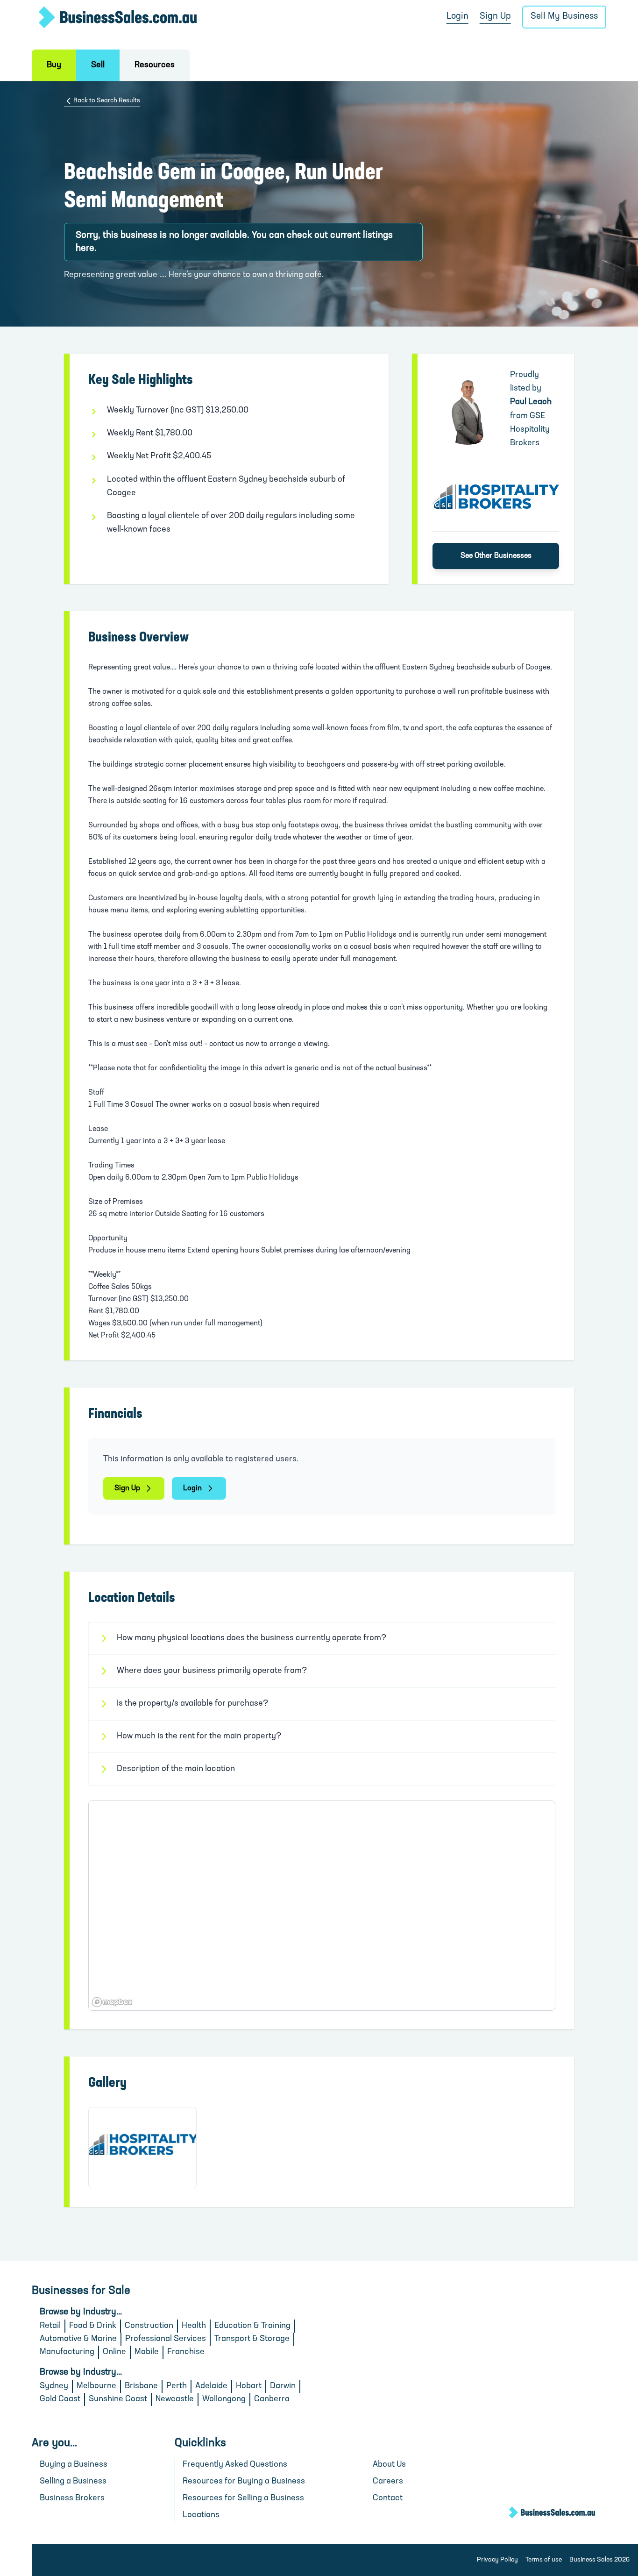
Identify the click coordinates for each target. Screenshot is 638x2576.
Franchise (186, 2352)
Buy (54, 65)
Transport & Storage (252, 2339)
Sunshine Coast (118, 2399)
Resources (155, 65)
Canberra (272, 2399)
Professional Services (166, 2339)
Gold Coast (60, 2399)
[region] (322, 1906)
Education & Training (252, 2326)
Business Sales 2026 (599, 2560)
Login (457, 17)
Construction (149, 2326)
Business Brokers (72, 2498)
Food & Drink (93, 2326)
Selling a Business (73, 2482)
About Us (389, 2465)
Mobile (147, 2352)
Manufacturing (67, 2352)
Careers (388, 2482)
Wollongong (224, 2399)
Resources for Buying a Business (244, 2482)
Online (114, 2352)
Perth (177, 2386)
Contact (388, 2498)
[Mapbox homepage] (112, 2002)
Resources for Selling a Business (243, 2498)
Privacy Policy (497, 2560)
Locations (201, 2515)
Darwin (283, 2386)
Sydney (54, 2386)
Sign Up (495, 17)
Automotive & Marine (78, 2339)
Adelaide (211, 2386)
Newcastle (175, 2399)
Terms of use (544, 2560)
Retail (50, 2326)
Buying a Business (74, 2465)
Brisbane (141, 2386)
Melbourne (96, 2386)
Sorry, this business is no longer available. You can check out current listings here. (234, 242)
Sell (98, 65)
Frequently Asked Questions (235, 2465)
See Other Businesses (496, 556)
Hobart (249, 2386)
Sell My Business (564, 17)
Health (194, 2326)
